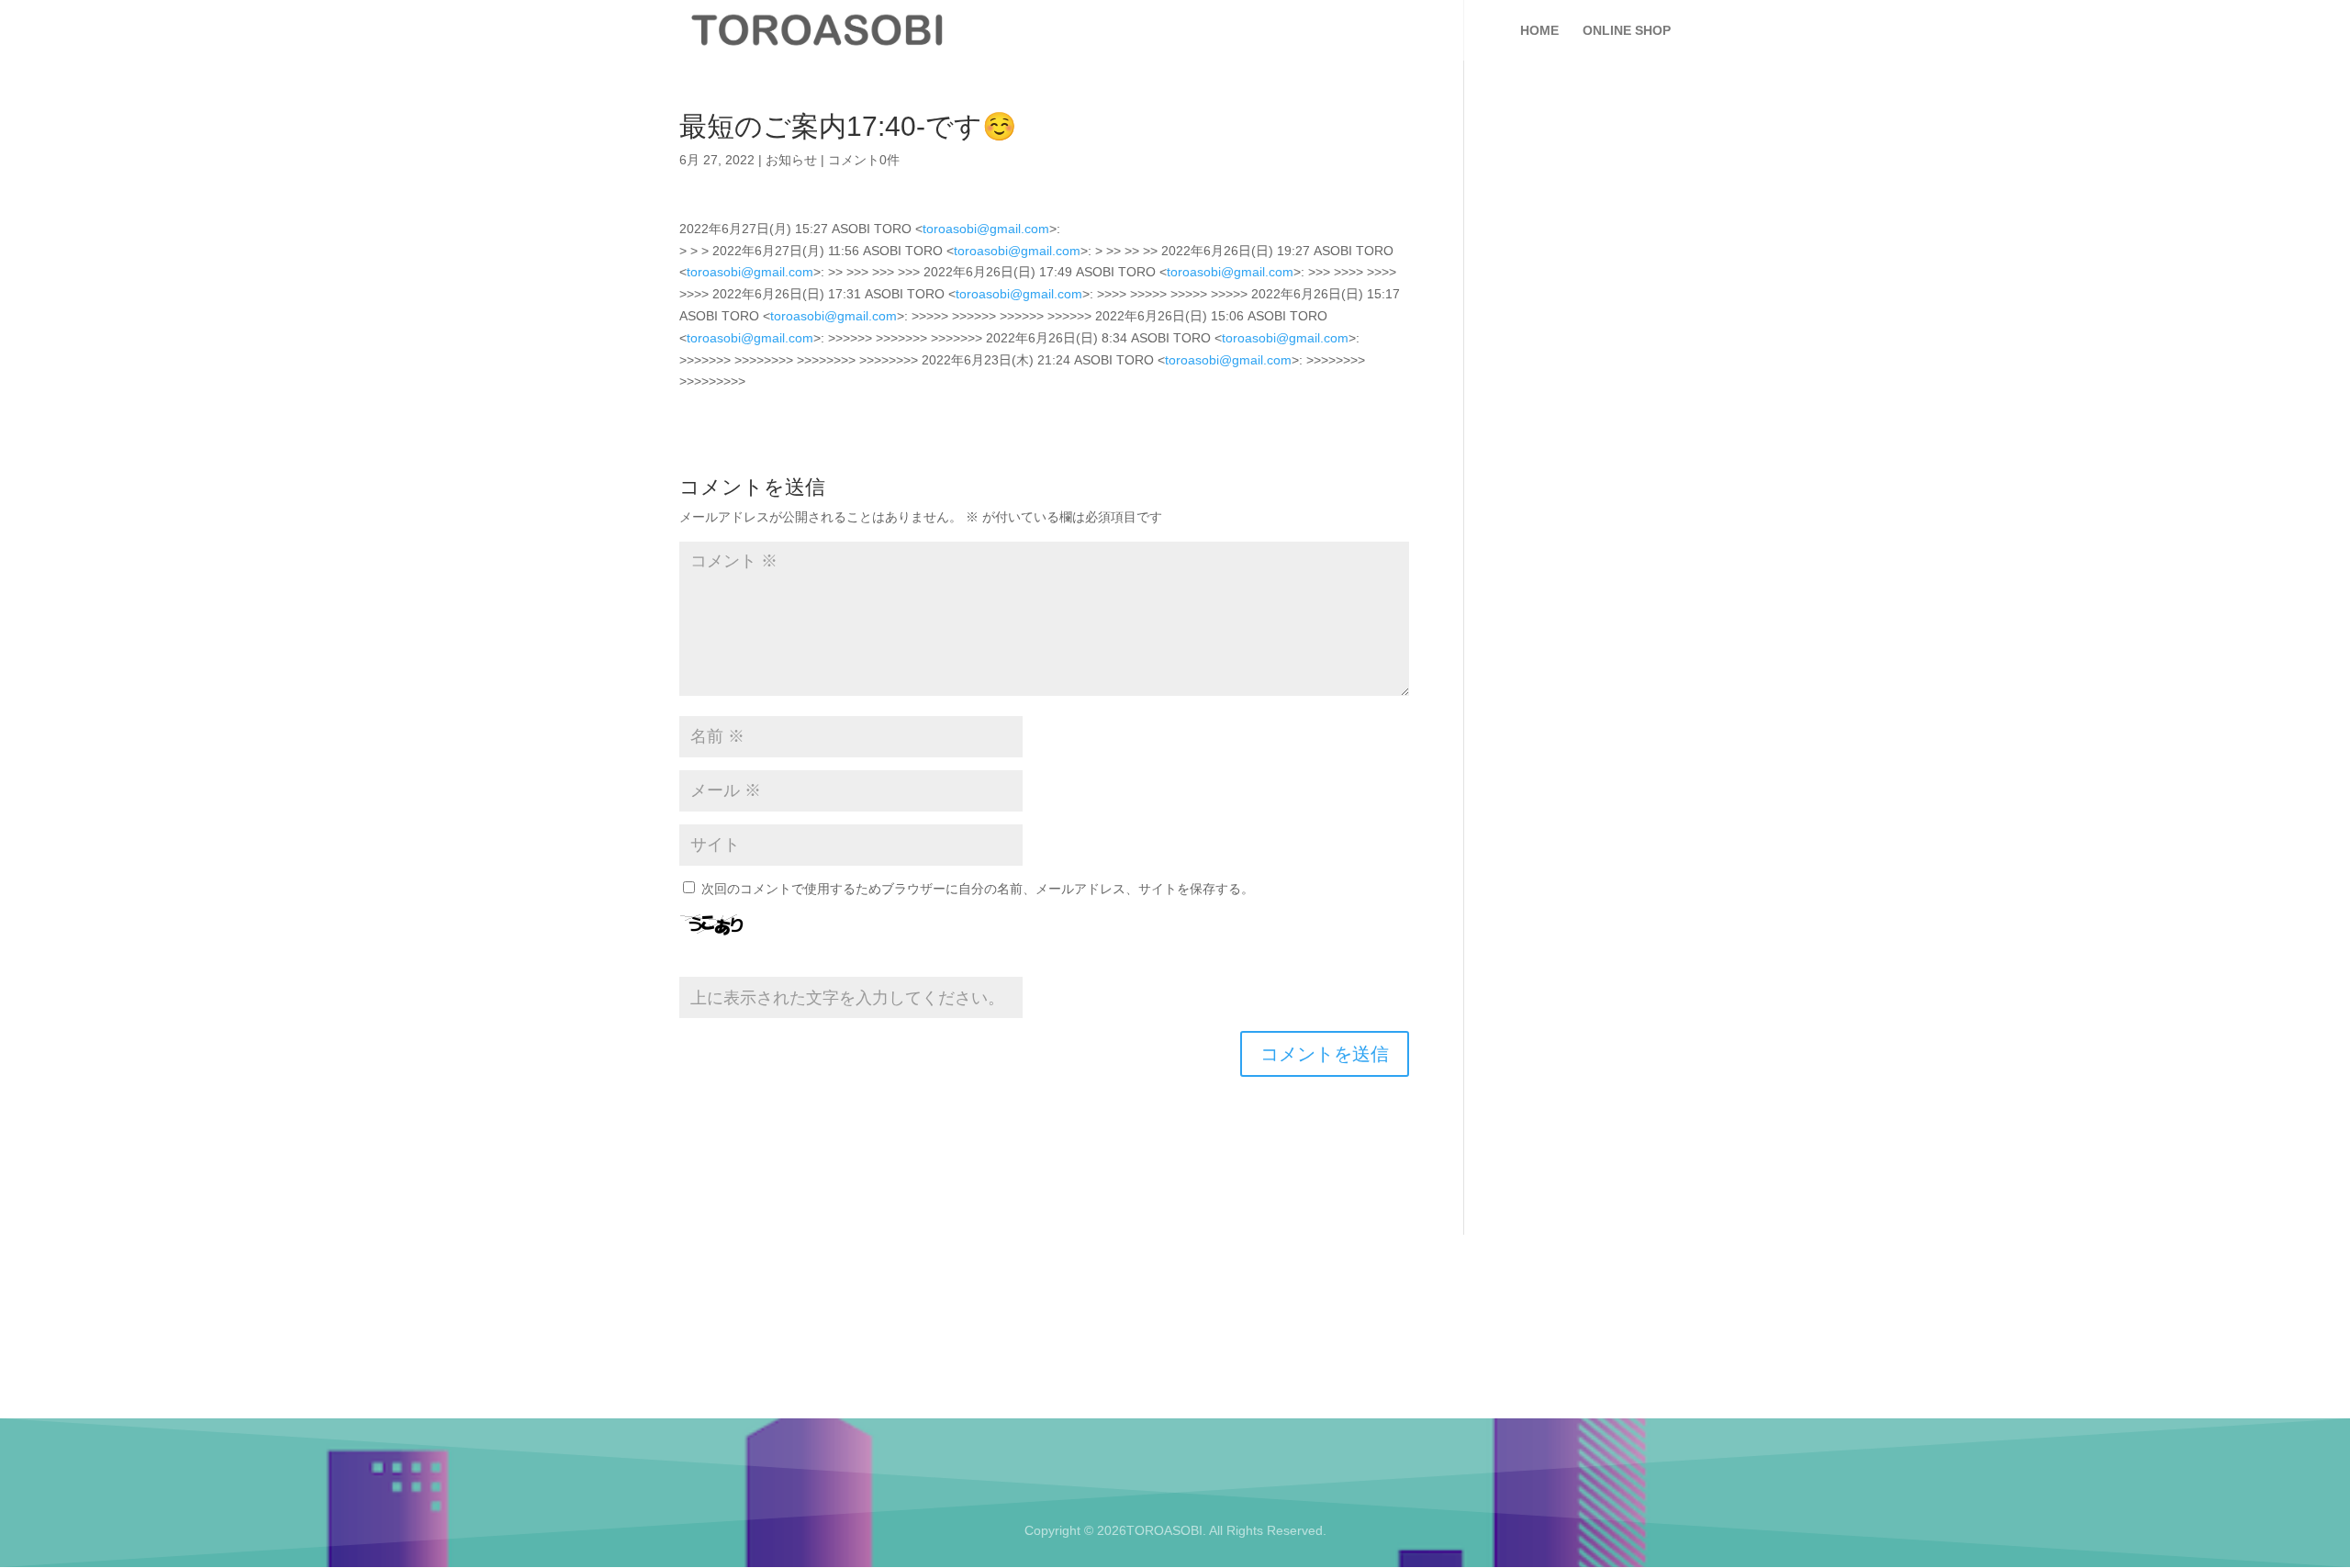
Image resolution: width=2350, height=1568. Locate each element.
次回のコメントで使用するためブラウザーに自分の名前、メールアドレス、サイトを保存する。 (978, 889)
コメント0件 (864, 160)
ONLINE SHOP (1627, 31)
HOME (1539, 31)
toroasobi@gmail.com (986, 229)
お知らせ (791, 160)
